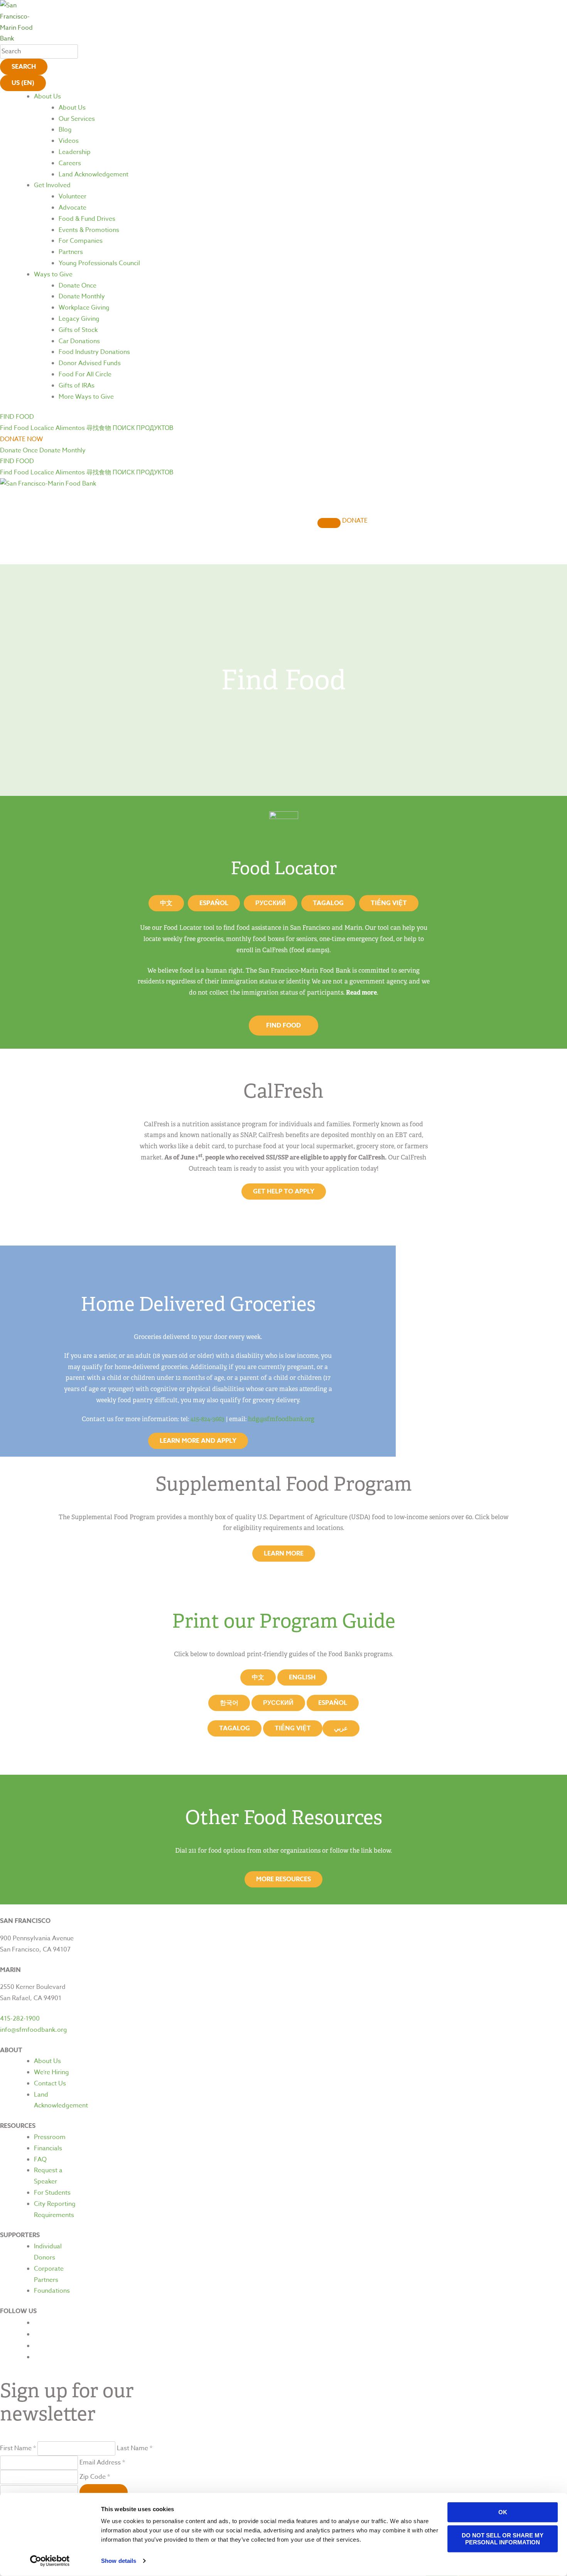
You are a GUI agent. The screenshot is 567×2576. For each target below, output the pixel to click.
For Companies (81, 241)
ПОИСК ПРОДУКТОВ (143, 428)
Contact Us (50, 2083)
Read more (361, 993)
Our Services (77, 119)
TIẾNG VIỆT (293, 1728)
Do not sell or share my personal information (503, 2538)
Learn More (284, 1554)
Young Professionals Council (99, 263)
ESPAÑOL (333, 1703)
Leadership (75, 152)
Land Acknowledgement (94, 174)
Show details (119, 2561)
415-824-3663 (208, 1419)
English (302, 1677)
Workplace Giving (84, 308)
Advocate (73, 208)
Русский (271, 903)
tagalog (235, 1728)
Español (214, 903)
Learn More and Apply (198, 1441)
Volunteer (73, 196)
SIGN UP (104, 2492)
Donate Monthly (82, 296)
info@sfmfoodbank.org (34, 2030)
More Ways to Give (86, 397)
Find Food (14, 428)
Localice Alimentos (58, 428)
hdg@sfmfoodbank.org (281, 1419)
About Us (47, 96)
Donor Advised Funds (90, 363)
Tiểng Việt (389, 903)
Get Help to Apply (284, 1192)
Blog (65, 130)
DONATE (355, 521)
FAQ (40, 2160)
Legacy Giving (79, 319)
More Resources (283, 1879)
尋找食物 (99, 428)
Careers (70, 163)
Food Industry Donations (94, 352)
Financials (48, 2148)
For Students (52, 2193)
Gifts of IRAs (77, 386)
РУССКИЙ (278, 1703)
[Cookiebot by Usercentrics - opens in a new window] (50, 2561)
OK (503, 2512)
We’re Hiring (51, 2072)
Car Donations (79, 341)
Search (24, 67)
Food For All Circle (85, 374)
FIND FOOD (283, 1026)
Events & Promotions (89, 230)
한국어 (229, 1703)
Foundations (52, 2291)
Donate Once (78, 286)
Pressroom (50, 2137)
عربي (341, 1728)
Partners (71, 252)
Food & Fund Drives (87, 219)
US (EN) (23, 83)
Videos (69, 141)
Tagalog (328, 903)
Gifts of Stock (78, 330)
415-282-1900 (20, 2019)
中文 (166, 903)
